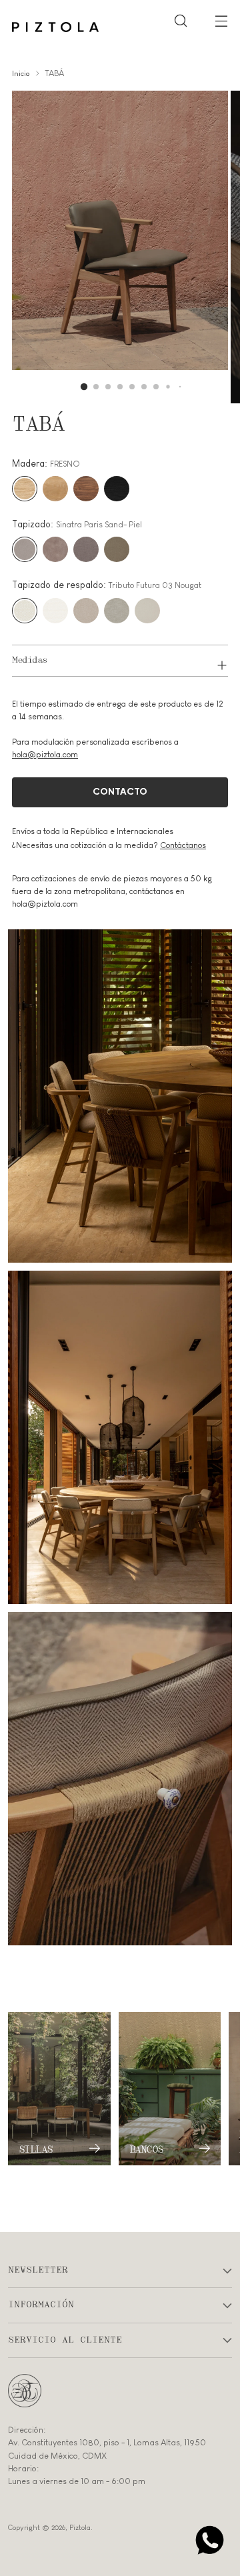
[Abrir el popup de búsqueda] (180, 20)
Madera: (46, 463)
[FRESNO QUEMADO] (117, 489)
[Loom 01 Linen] (147, 611)
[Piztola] (55, 27)
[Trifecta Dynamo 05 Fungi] (86, 611)
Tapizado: (77, 524)
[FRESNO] (25, 489)
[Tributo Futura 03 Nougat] (25, 611)
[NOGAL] (86, 489)
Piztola (80, 2527)
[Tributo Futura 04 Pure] (55, 611)
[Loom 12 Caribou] (86, 549)
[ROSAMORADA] (55, 489)
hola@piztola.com (45, 755)
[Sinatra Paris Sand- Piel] (25, 549)
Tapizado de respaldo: (107, 585)
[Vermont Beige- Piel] (55, 549)
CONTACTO (120, 792)
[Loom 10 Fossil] (117, 549)
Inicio (21, 73)
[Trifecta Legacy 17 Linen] (117, 611)
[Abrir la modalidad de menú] (221, 20)
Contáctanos (183, 845)
